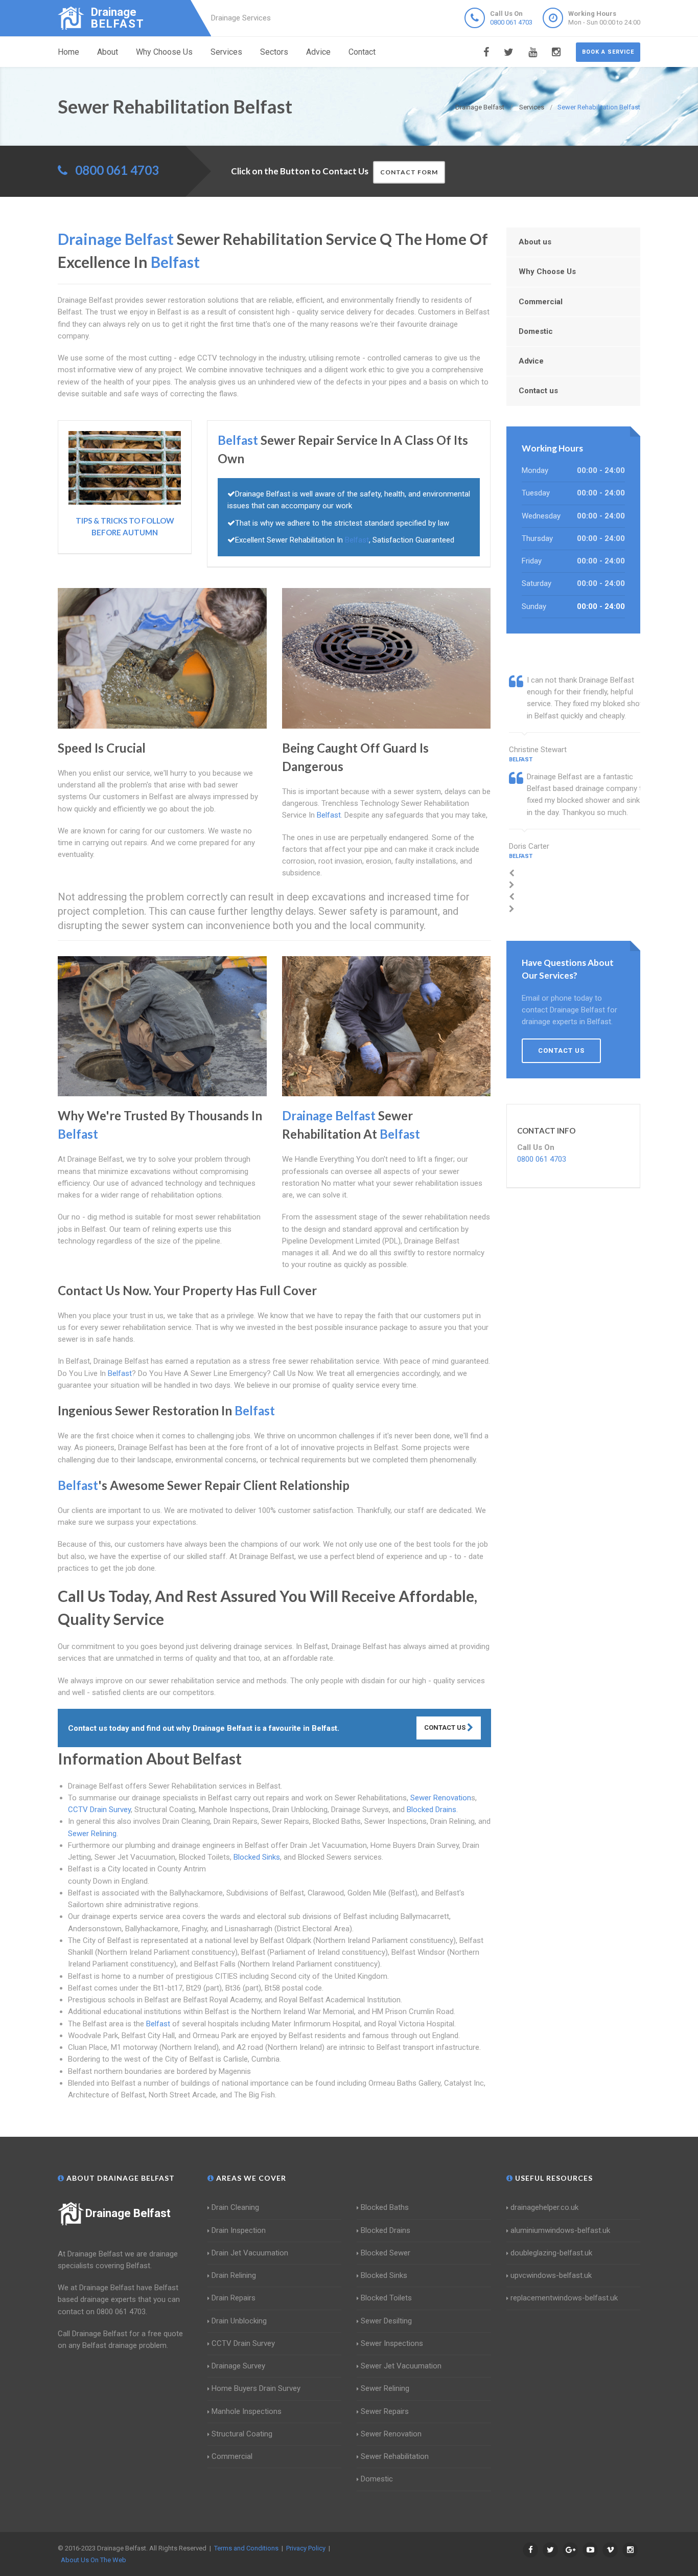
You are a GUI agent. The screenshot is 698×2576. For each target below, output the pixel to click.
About (108, 52)
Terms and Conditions (246, 2548)
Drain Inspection (239, 2230)
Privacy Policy (306, 2548)
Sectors (274, 52)
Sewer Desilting (386, 2321)
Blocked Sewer (386, 2253)
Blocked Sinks (257, 1857)
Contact (362, 52)
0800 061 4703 (511, 22)
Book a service (608, 52)
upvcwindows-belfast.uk (551, 2275)
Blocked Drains (432, 1810)
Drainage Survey (238, 2366)
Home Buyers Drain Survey (256, 2388)
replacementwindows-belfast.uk (564, 2298)
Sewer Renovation (441, 1798)
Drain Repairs (234, 2298)
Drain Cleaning (235, 2207)
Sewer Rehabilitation (395, 2456)
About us (535, 242)
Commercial (541, 302)
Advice (318, 52)
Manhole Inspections (247, 2411)
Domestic (536, 331)
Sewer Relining (92, 1834)
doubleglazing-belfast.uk (551, 2253)
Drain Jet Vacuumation (250, 2253)
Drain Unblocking (239, 2321)
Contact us (538, 391)
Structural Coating (242, 2434)
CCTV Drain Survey (99, 1810)
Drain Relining (234, 2275)
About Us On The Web (94, 2560)
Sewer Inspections (392, 2343)
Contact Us (446, 1727)
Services (226, 52)
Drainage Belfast (128, 2213)
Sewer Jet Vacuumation (401, 2366)
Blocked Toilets (386, 2298)
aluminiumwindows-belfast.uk (560, 2230)
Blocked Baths (385, 2207)
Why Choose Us (164, 52)
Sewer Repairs (385, 2411)
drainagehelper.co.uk (544, 2207)
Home (68, 52)
